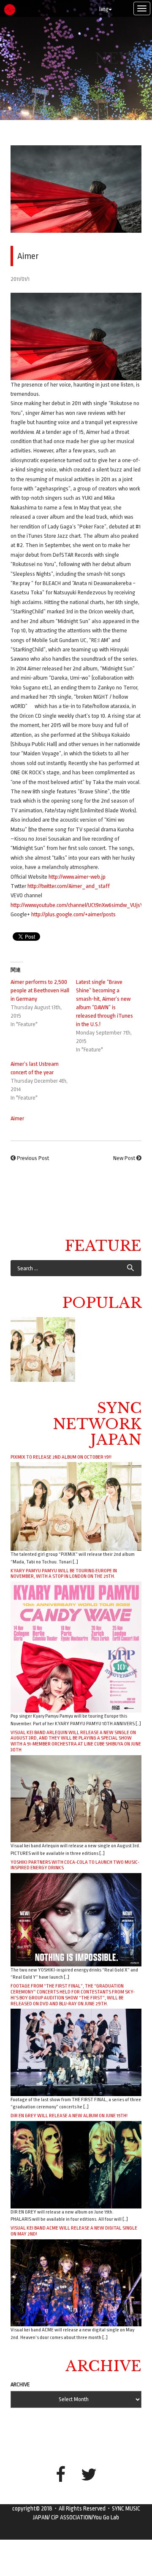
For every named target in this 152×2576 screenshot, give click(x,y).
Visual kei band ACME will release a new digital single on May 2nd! (74, 2231)
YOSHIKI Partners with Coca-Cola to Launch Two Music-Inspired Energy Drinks (75, 1865)
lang (104, 9)
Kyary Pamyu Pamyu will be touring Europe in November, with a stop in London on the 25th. (64, 1574)
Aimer (17, 1118)
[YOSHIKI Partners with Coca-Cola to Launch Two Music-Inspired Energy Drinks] (76, 1919)
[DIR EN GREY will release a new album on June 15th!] (76, 2164)
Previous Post (33, 1158)
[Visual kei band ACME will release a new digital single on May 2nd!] (76, 2282)
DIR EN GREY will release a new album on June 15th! (69, 2116)
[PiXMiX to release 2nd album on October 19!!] (76, 1506)
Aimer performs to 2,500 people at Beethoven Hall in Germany (40, 990)
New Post (124, 1158)
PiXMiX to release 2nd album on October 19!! (61, 1457)
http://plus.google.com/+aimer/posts (73, 914)
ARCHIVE (20, 2384)
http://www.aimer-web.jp (77, 877)
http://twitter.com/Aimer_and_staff (69, 886)
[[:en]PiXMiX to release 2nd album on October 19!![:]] (43, 1349)
